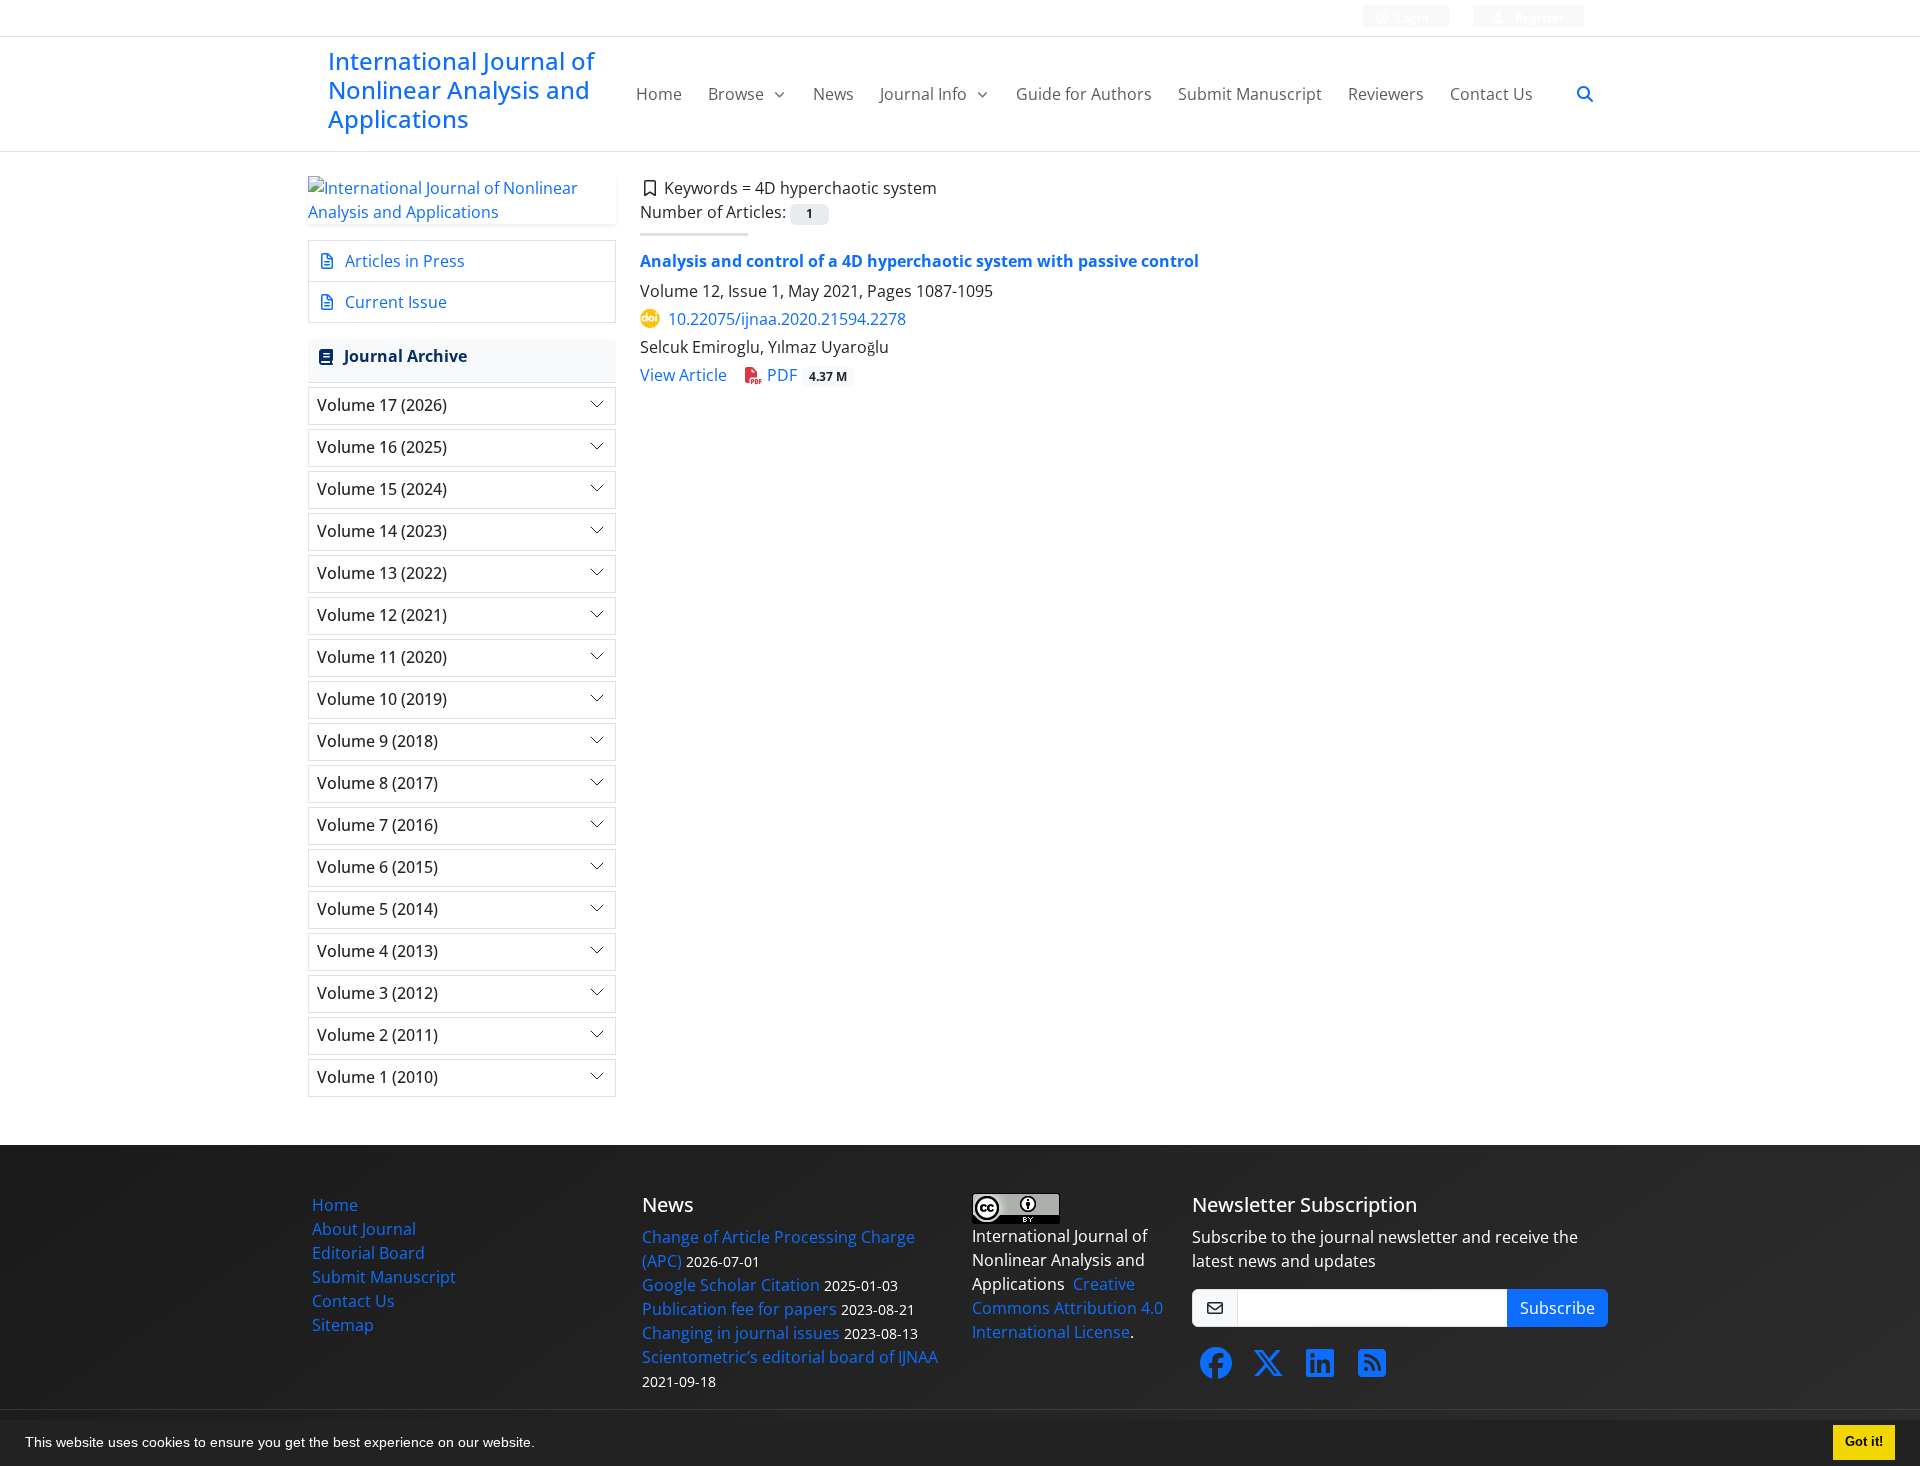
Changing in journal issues (741, 1333)
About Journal (364, 1229)
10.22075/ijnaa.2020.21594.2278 (787, 319)
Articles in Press (403, 261)
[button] (542, 1445)
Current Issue (394, 302)
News (833, 94)
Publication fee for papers (739, 1309)
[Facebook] (1216, 1369)
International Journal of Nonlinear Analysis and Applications (461, 89)
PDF (805, 375)
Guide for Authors (1084, 94)
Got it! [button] (1864, 1442)
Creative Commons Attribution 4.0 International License (1067, 1308)
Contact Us (1491, 94)
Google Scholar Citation (731, 1285)
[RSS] (1372, 1369)
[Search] (1577, 94)
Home (659, 94)
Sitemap (343, 1325)
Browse (738, 94)
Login (1411, 17)
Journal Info (925, 94)
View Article (683, 375)
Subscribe (1557, 1308)
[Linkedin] (1320, 1369)
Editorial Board (368, 1253)
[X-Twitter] (1268, 1369)
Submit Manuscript (1250, 94)
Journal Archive (405, 356)
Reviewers (1386, 94)
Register (1538, 17)
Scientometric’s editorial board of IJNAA (790, 1357)
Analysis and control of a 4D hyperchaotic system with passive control (919, 261)
